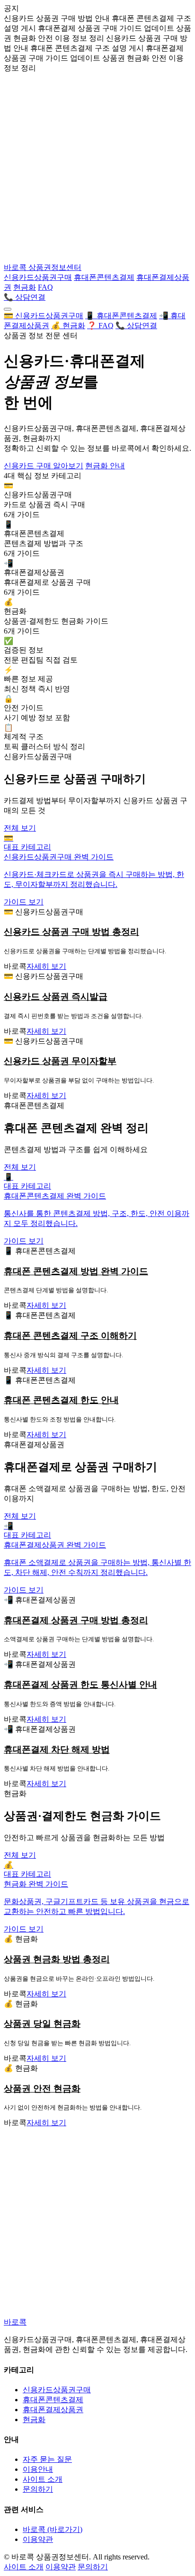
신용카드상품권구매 (38, 277)
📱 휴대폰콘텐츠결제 (121, 316)
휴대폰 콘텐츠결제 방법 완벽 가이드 (76, 1271)
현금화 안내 (105, 466)
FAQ (45, 287)
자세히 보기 (46, 966)
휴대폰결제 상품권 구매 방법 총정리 (76, 1620)
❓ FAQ (100, 326)
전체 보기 (20, 828)
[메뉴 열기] (8, 309)
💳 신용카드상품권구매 (44, 316)
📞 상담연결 (25, 297)
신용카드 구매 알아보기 (44, 466)
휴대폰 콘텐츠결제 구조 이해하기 (70, 1336)
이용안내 (38, 2469)
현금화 (25, 287)
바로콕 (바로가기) (53, 2529)
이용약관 (38, 2539)
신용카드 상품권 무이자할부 (60, 1061)
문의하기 (38, 2489)
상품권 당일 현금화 (42, 2024)
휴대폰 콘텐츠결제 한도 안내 (61, 1400)
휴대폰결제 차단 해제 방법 (57, 1749)
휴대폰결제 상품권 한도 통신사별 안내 (80, 1685)
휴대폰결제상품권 (53, 2410)
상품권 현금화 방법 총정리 (57, 1959)
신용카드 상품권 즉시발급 (56, 997)
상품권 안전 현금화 (42, 2089)
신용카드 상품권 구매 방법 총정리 (71, 932)
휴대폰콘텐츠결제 (104, 277)
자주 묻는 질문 (47, 2459)
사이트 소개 (43, 2479)
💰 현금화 (68, 326)
